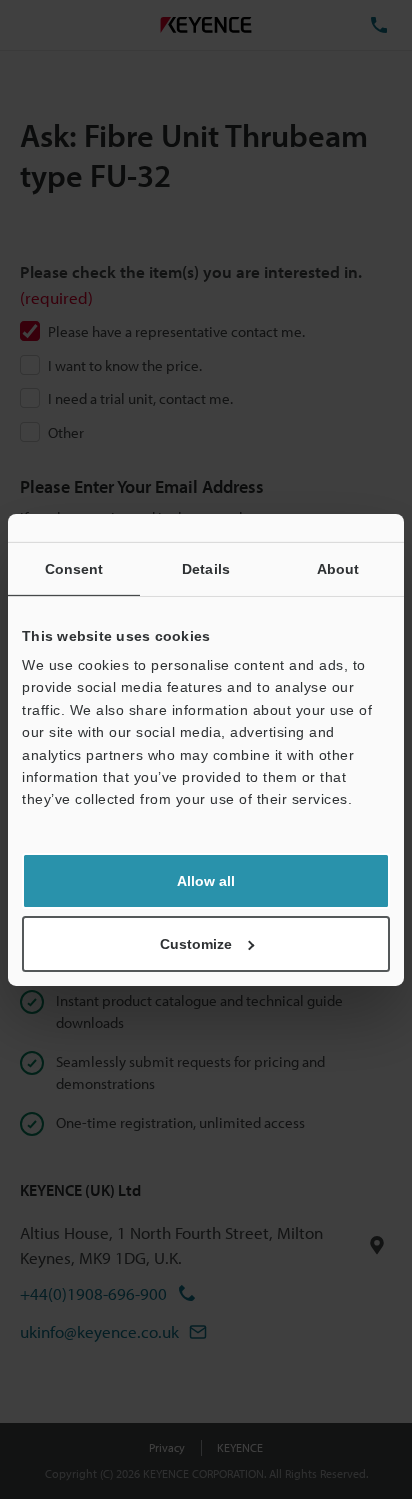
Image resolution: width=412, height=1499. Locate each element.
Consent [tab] (74, 568)
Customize (196, 944)
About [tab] (338, 568)
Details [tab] (206, 568)
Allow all (206, 881)
